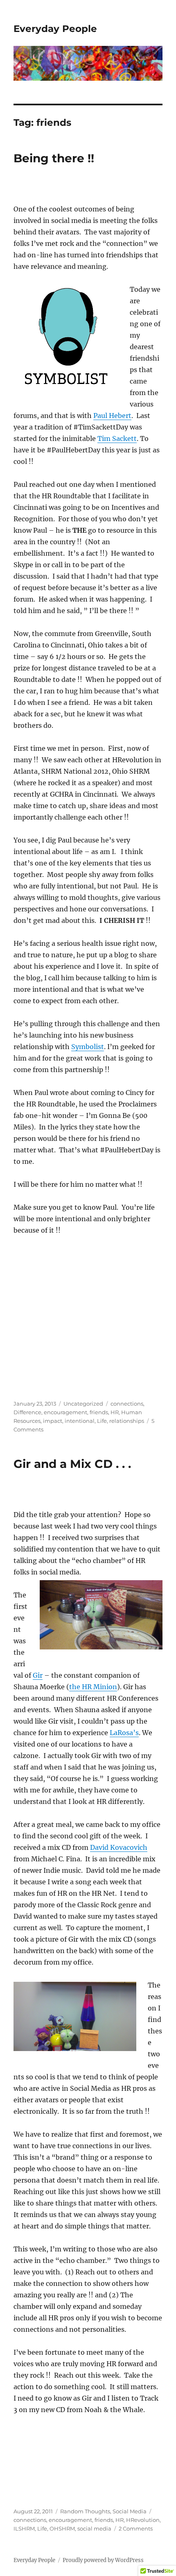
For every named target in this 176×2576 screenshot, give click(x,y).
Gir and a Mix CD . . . (72, 1464)
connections (127, 1404)
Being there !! (54, 158)
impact (53, 1421)
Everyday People (55, 29)
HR (115, 1412)
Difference (27, 1412)
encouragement (65, 1412)
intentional (80, 1421)
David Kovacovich (119, 1847)
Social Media (130, 2511)
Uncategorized (83, 1404)
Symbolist (88, 1047)
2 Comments (136, 2528)
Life (102, 1421)
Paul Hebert (112, 416)
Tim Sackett (117, 438)
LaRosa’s (124, 1733)
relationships (127, 1421)
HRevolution (143, 2520)
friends (99, 1412)
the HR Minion (93, 1687)
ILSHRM (24, 2528)
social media (94, 2528)
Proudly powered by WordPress (103, 2560)
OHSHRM (62, 2528)
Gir (38, 1675)
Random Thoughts (85, 2511)
